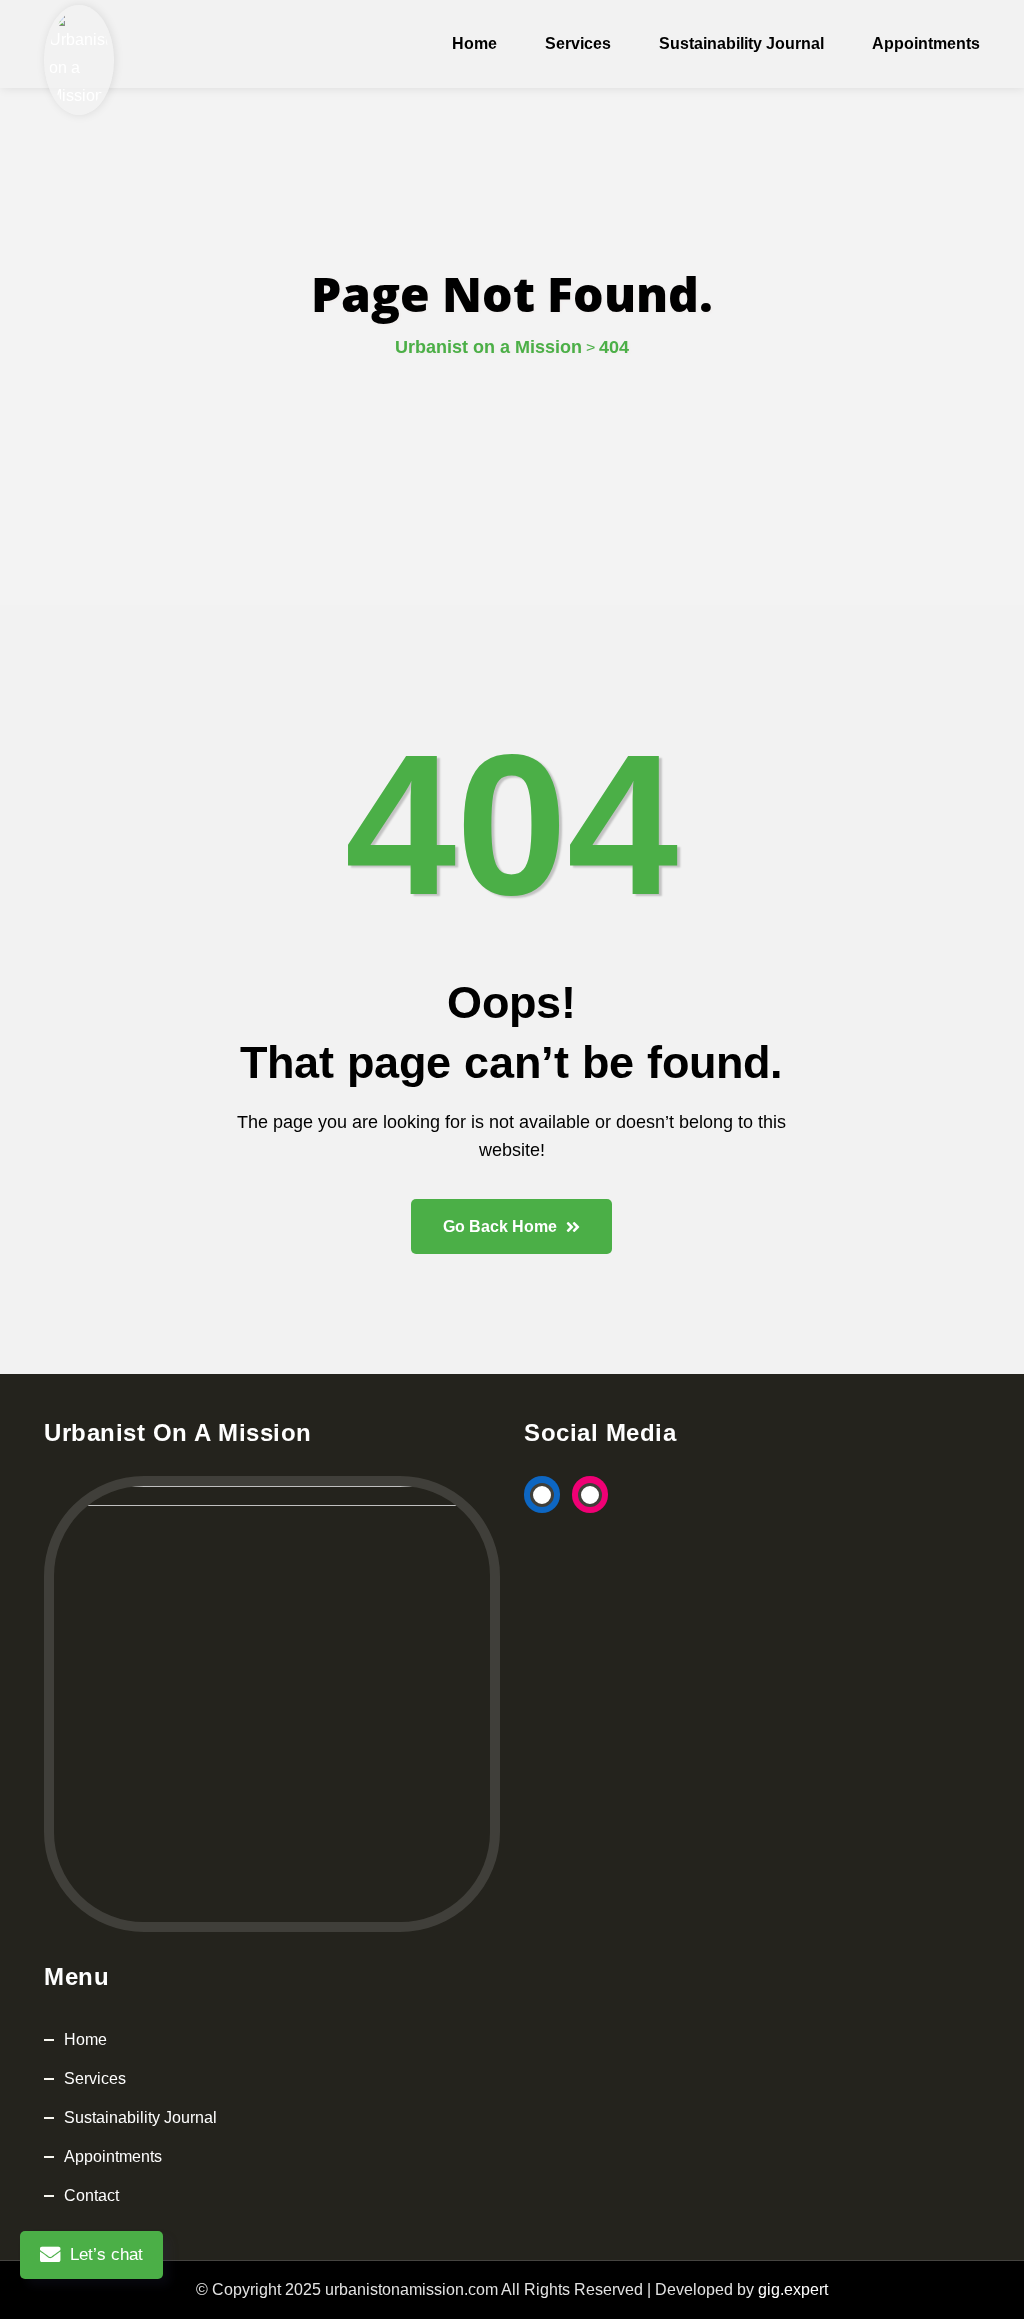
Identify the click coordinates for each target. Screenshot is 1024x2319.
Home (474, 43)
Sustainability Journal (741, 43)
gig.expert (793, 2289)
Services (578, 43)
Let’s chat (106, 2254)
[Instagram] (590, 1495)
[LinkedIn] (542, 1495)
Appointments (926, 43)
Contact (91, 2195)
